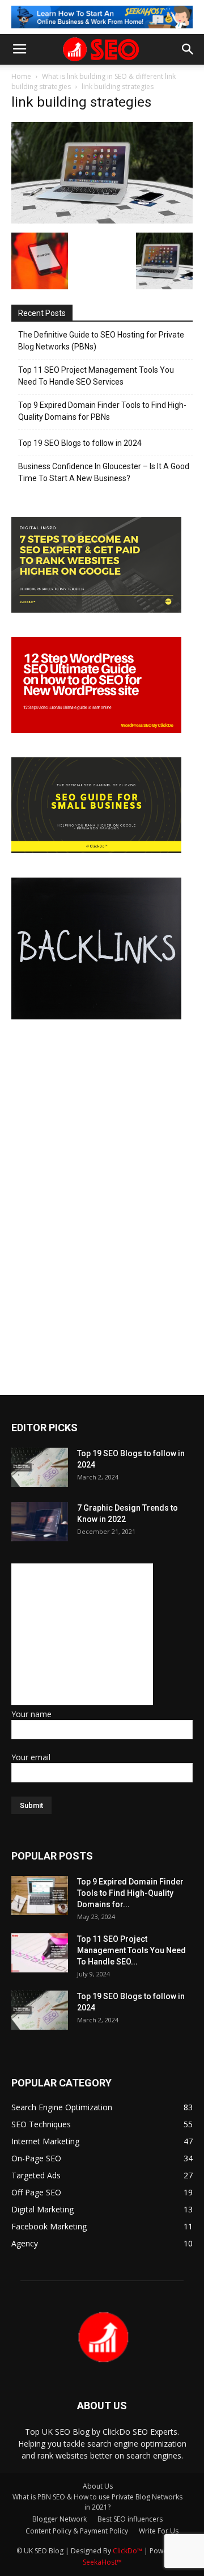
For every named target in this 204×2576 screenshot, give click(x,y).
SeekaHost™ (102, 2562)
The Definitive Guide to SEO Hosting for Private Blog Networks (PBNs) (101, 341)
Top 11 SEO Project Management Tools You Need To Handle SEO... (131, 1950)
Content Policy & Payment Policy (77, 2531)
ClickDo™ (128, 2551)
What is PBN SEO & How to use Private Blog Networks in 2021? (97, 2502)
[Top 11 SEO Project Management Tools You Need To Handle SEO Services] (40, 1953)
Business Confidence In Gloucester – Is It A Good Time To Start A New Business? (104, 472)
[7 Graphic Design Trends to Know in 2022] (40, 1522)
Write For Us (159, 2531)
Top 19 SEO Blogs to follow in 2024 (80, 443)
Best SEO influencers (130, 2519)
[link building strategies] (102, 221)
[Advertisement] (82, 1634)
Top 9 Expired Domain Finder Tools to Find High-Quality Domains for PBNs (102, 411)
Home (21, 76)
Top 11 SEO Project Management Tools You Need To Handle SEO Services (96, 376)
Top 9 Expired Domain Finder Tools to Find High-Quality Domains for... (130, 1893)
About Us (98, 2486)
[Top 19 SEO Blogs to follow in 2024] (40, 1467)
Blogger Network (59, 2519)
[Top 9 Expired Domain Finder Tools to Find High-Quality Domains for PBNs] (40, 1896)
